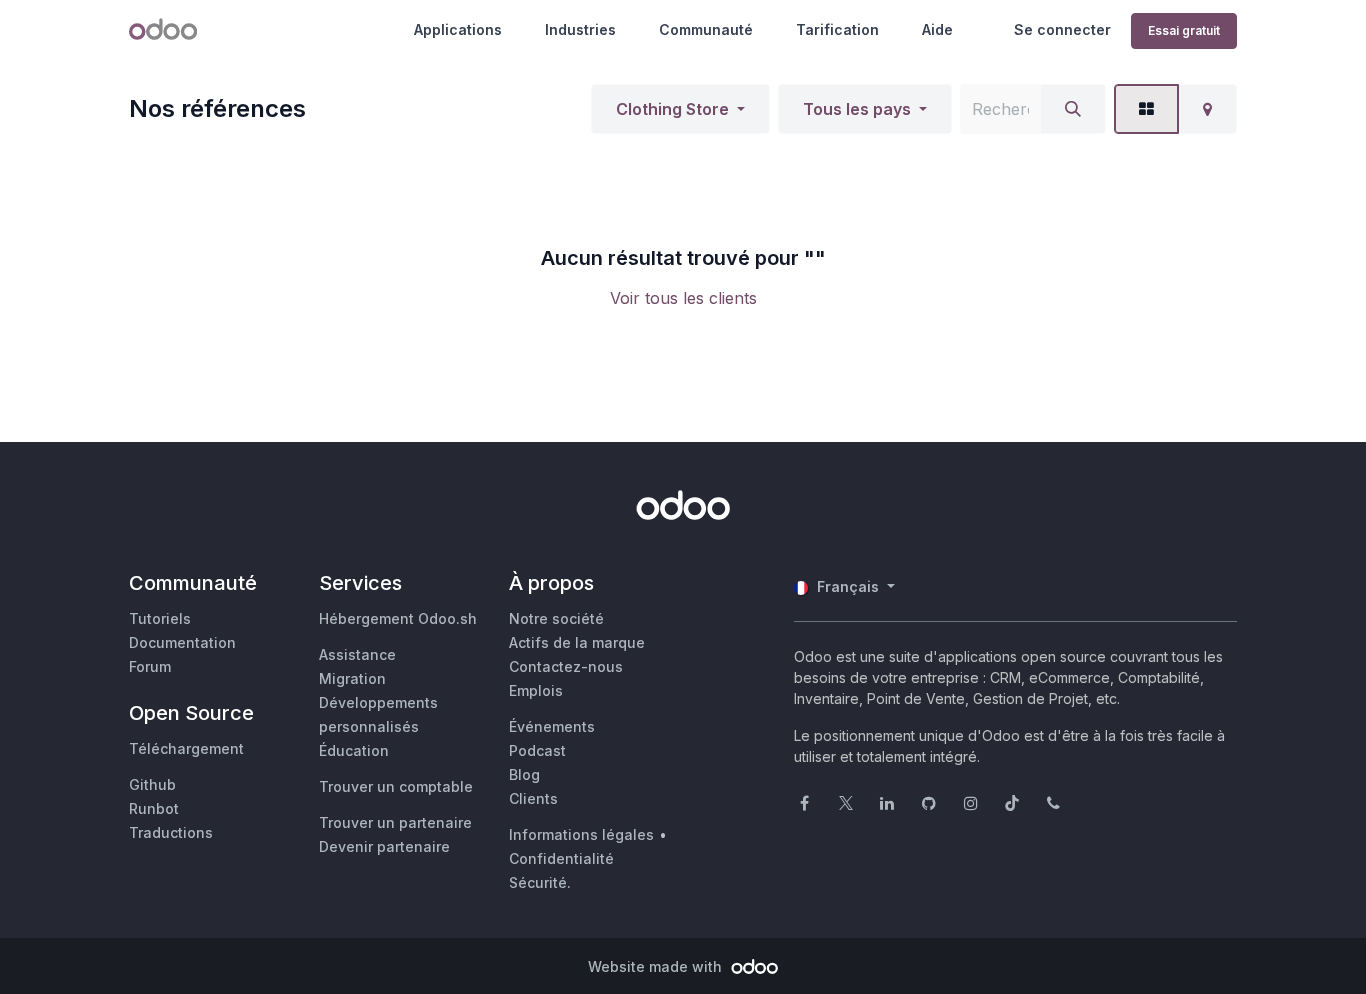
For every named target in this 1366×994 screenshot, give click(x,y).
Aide (937, 29)
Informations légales (581, 834)
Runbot (154, 808)
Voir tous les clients (683, 298)
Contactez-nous (566, 666)
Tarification (837, 29)
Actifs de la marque (577, 642)
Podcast (537, 750)
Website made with (657, 966)
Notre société (556, 618)
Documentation (182, 642)
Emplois (536, 690)
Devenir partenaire (384, 846)
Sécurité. (540, 882)
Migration (352, 678)
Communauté (706, 29)
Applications (458, 29)
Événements (552, 726)
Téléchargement (186, 748)
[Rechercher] (1073, 109)
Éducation (354, 750)
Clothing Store (672, 109)
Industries (580, 29)
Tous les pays (857, 109)
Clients (533, 798)
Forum (150, 666)
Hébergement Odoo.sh (398, 618)
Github (152, 784)
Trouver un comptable (396, 786)
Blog (524, 774)
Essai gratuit (1184, 30)
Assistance (357, 654)
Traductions (171, 832)
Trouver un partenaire (395, 822)
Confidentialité (561, 858)
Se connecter (1062, 29)
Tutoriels (160, 618)
